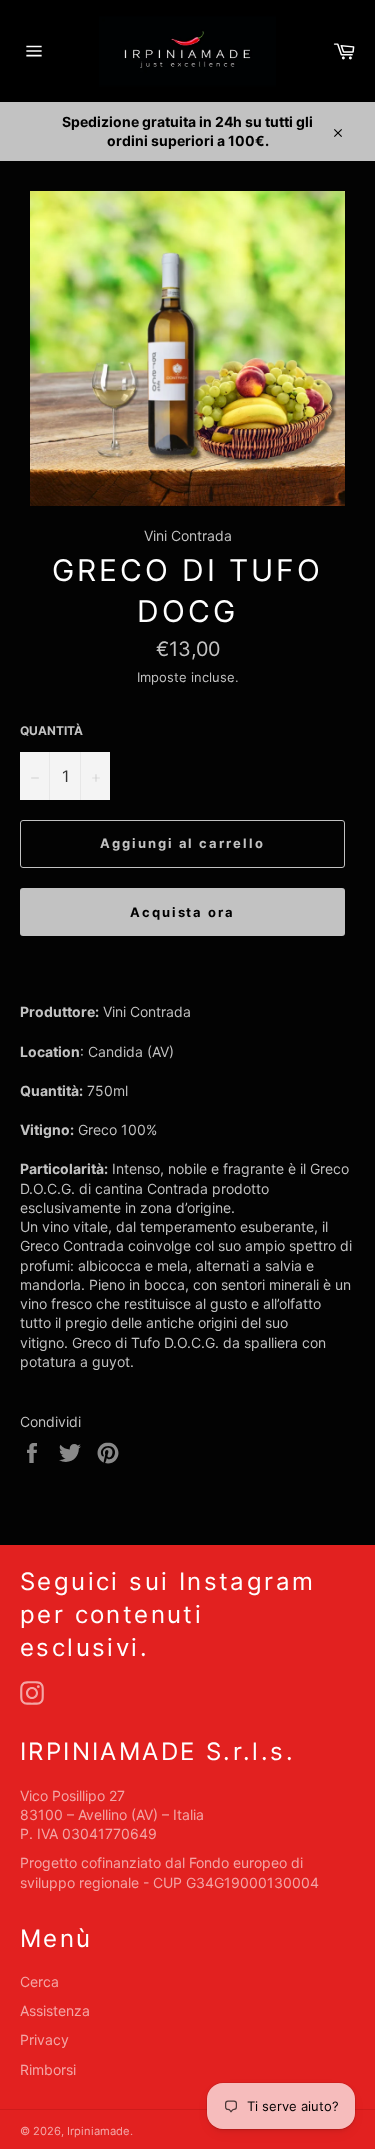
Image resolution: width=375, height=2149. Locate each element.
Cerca (39, 1981)
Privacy (44, 2039)
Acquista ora (182, 912)
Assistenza (55, 2010)
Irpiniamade (98, 2131)
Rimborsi (48, 2069)
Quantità (51, 730)
